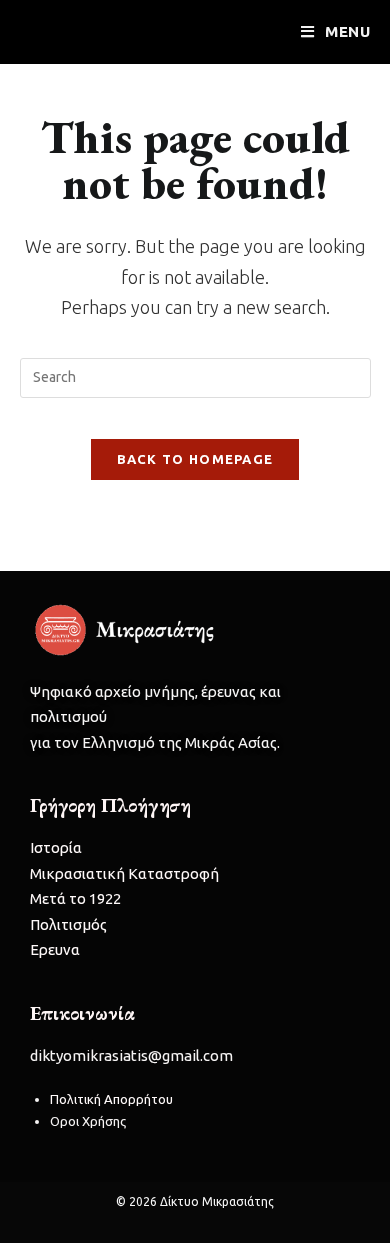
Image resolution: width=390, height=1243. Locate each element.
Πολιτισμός (68, 924)
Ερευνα (55, 949)
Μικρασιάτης (80, 30)
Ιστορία (56, 847)
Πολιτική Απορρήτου (111, 1099)
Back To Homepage (195, 459)
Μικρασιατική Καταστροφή (124, 873)
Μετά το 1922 (75, 898)
